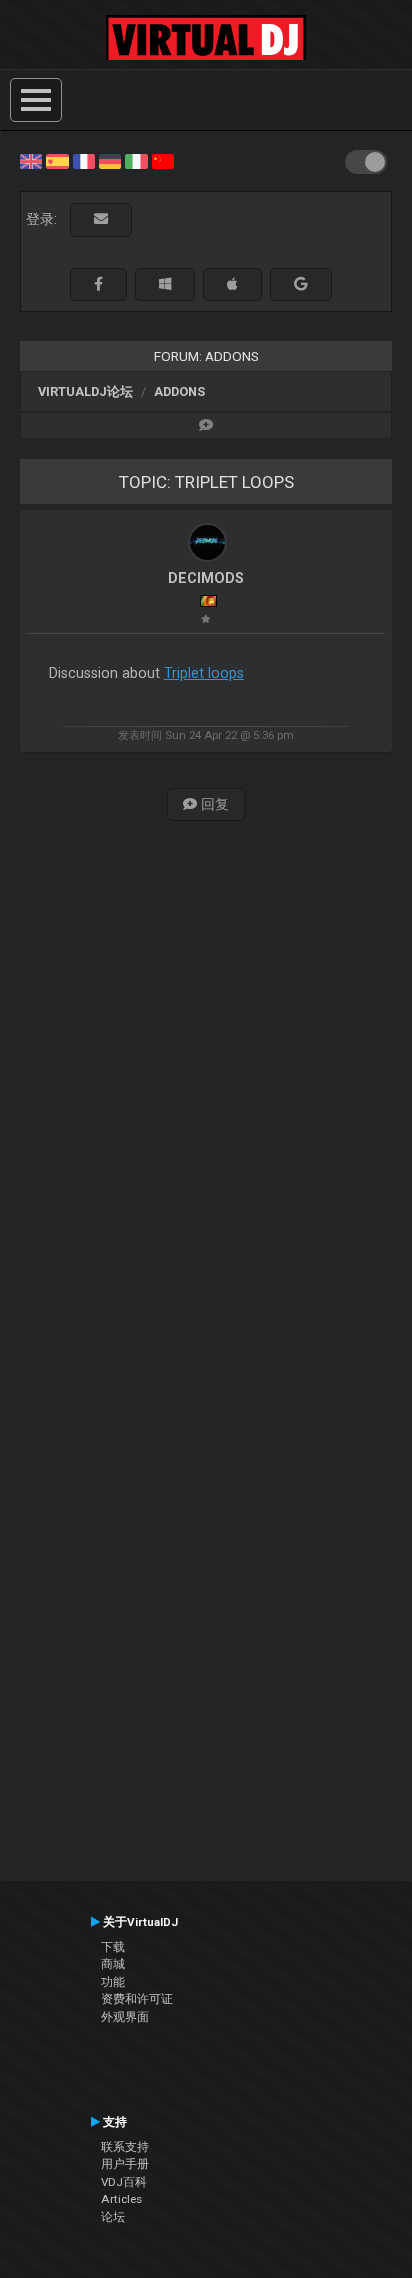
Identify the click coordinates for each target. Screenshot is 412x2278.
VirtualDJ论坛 (85, 391)
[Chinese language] (163, 160)
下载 (113, 1947)
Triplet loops (204, 673)
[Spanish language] (57, 160)
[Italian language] (136, 160)
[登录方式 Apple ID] (232, 284)
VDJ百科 (124, 2182)
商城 (113, 1964)
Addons (179, 391)
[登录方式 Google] (301, 284)
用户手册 (125, 2164)
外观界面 (125, 2017)
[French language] (84, 160)
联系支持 (125, 2147)
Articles (121, 2199)
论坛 (113, 2217)
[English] (31, 160)
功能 (113, 1982)
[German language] (110, 160)
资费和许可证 (137, 1999)
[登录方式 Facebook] (98, 284)
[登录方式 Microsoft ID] (165, 284)
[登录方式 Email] (101, 219)
